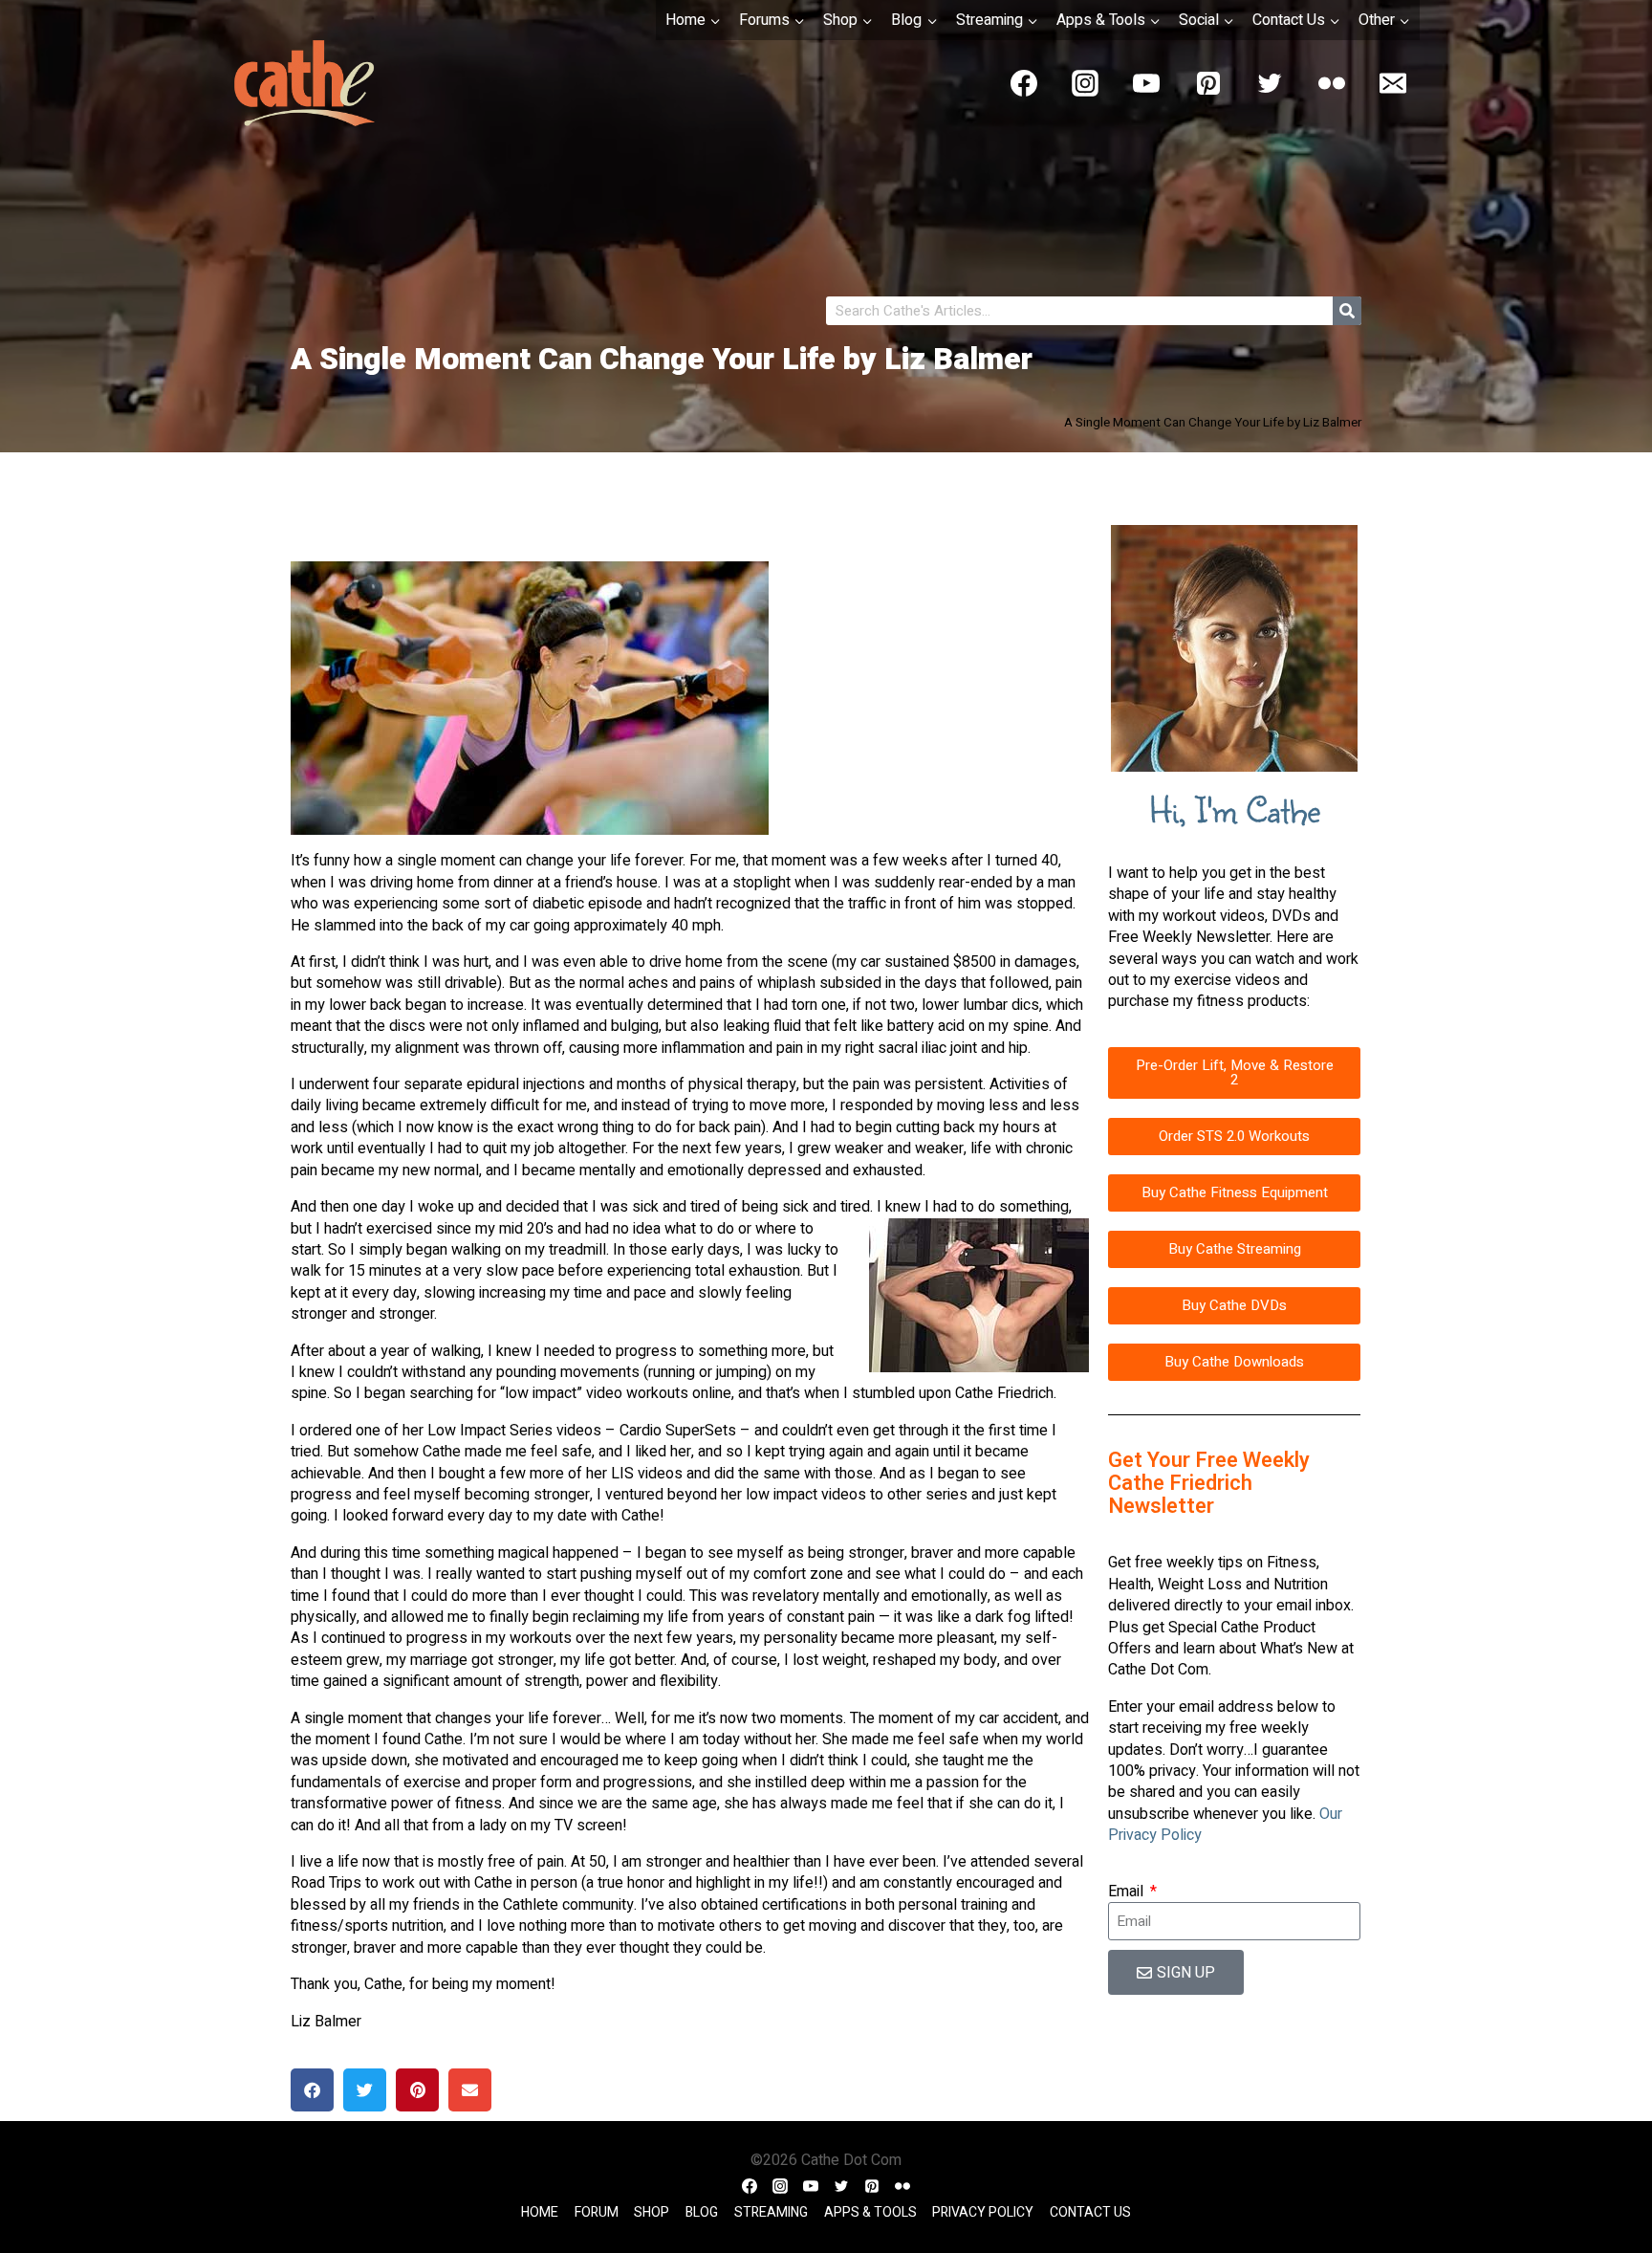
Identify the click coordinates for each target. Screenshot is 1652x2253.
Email (1128, 1892)
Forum (597, 2212)
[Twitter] (1270, 83)
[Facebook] (1024, 83)
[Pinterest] (1208, 83)
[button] (312, 2090)
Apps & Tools (870, 2212)
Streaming (771, 2212)
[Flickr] (1332, 83)
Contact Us (1090, 2212)
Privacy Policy (983, 2212)
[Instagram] (1085, 83)
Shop (652, 2212)
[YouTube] (1146, 83)
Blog (702, 2212)
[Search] (1347, 311)
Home (540, 2212)
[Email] (1393, 83)
